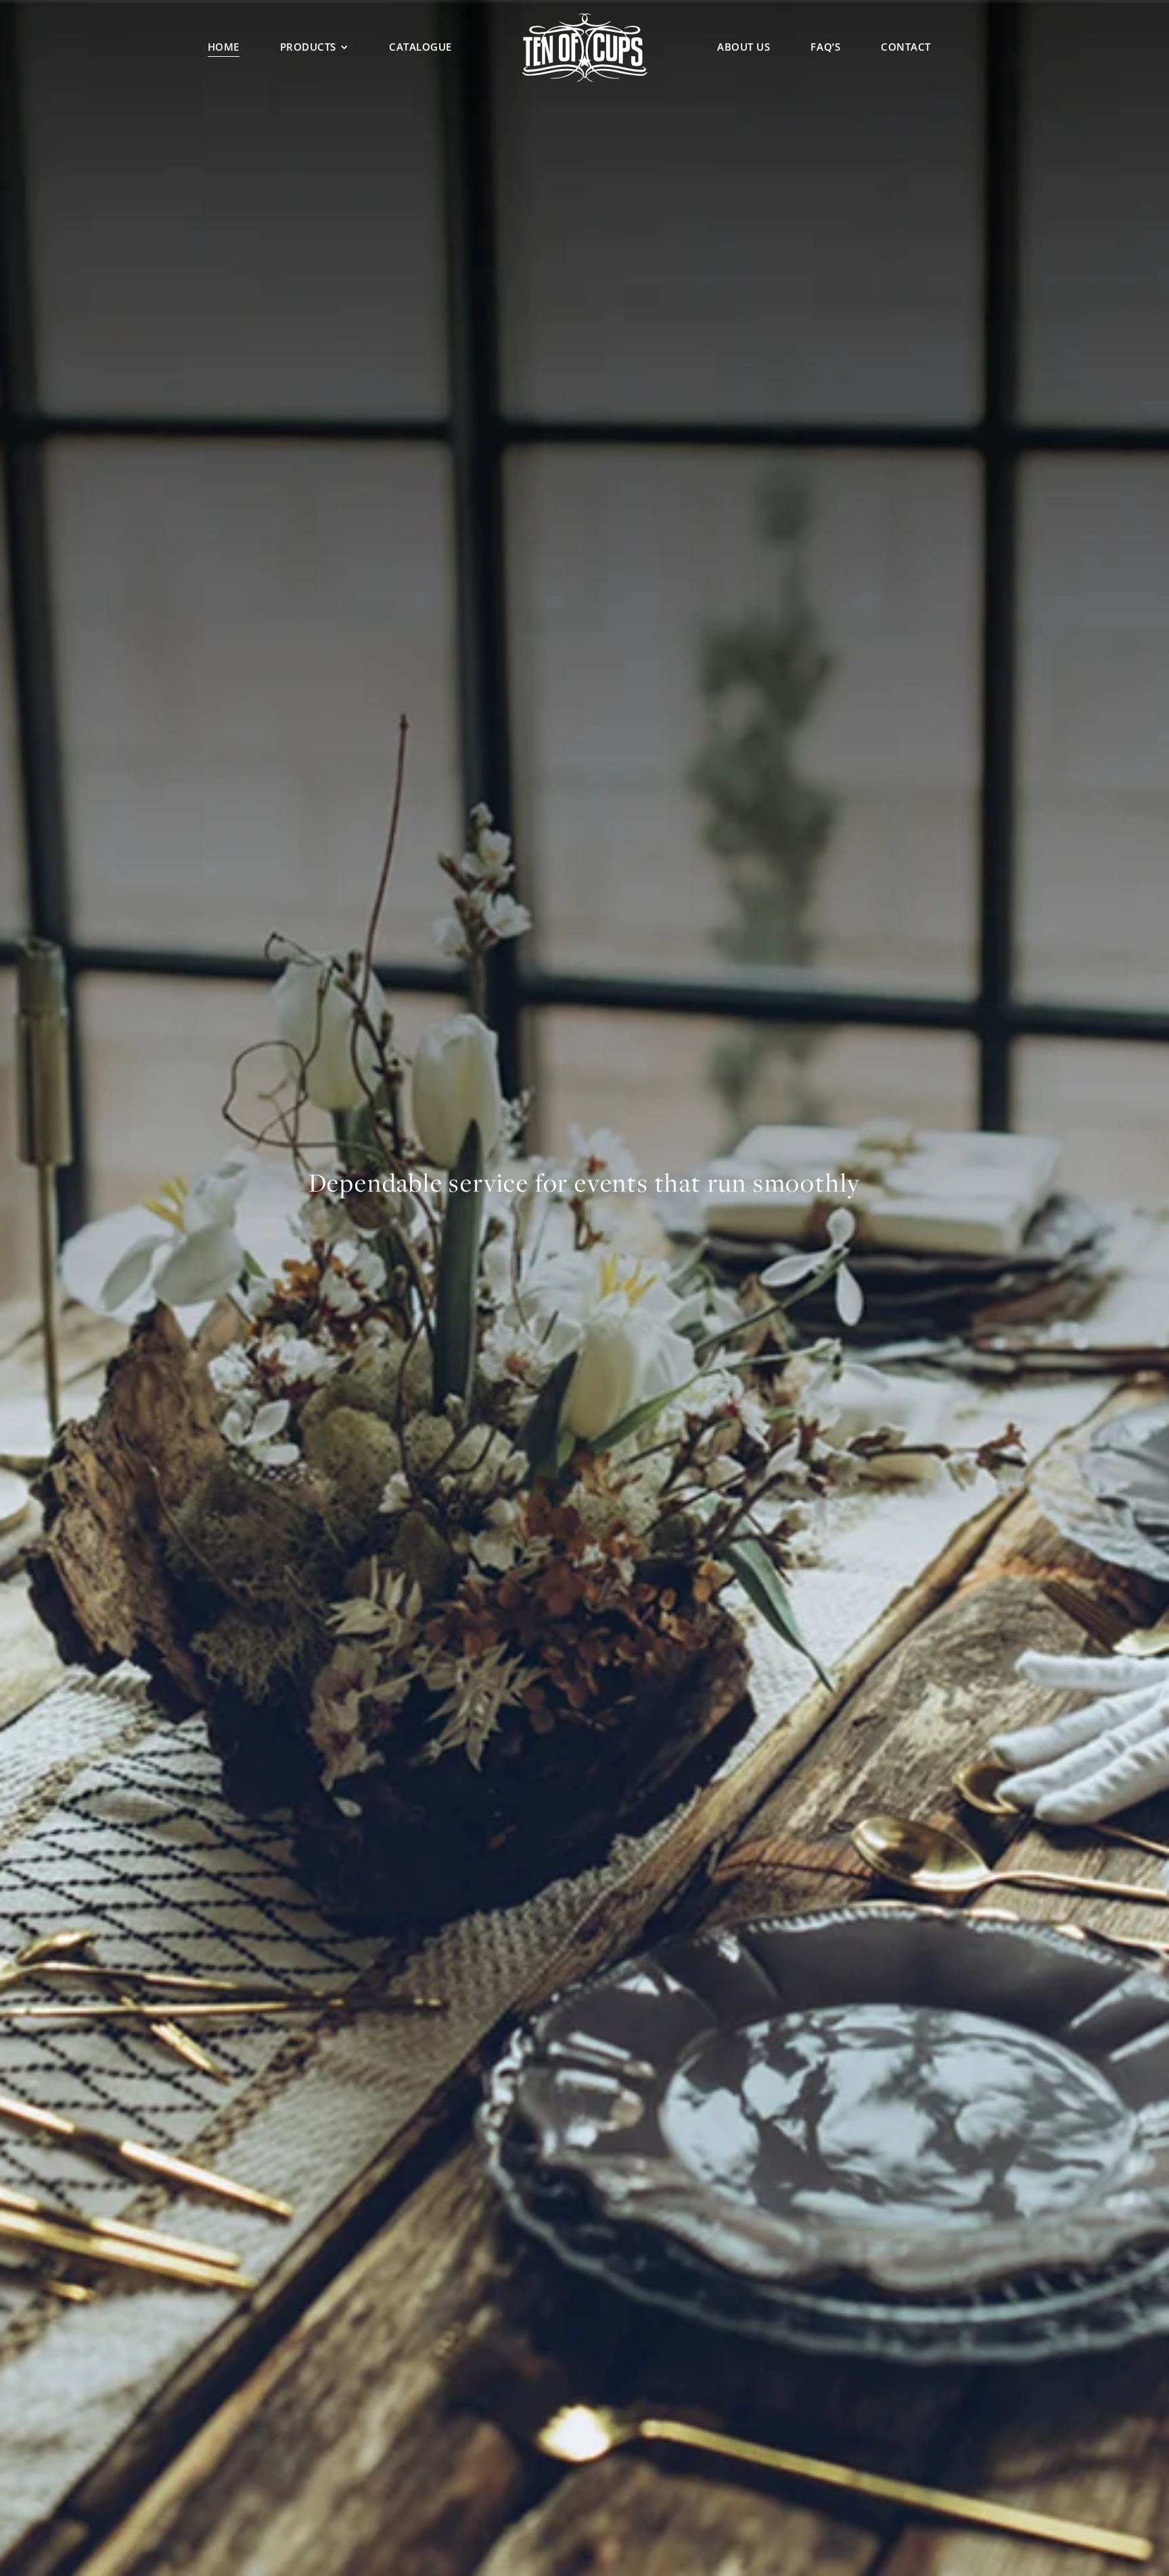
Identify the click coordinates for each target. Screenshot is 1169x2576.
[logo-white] (585, 18)
